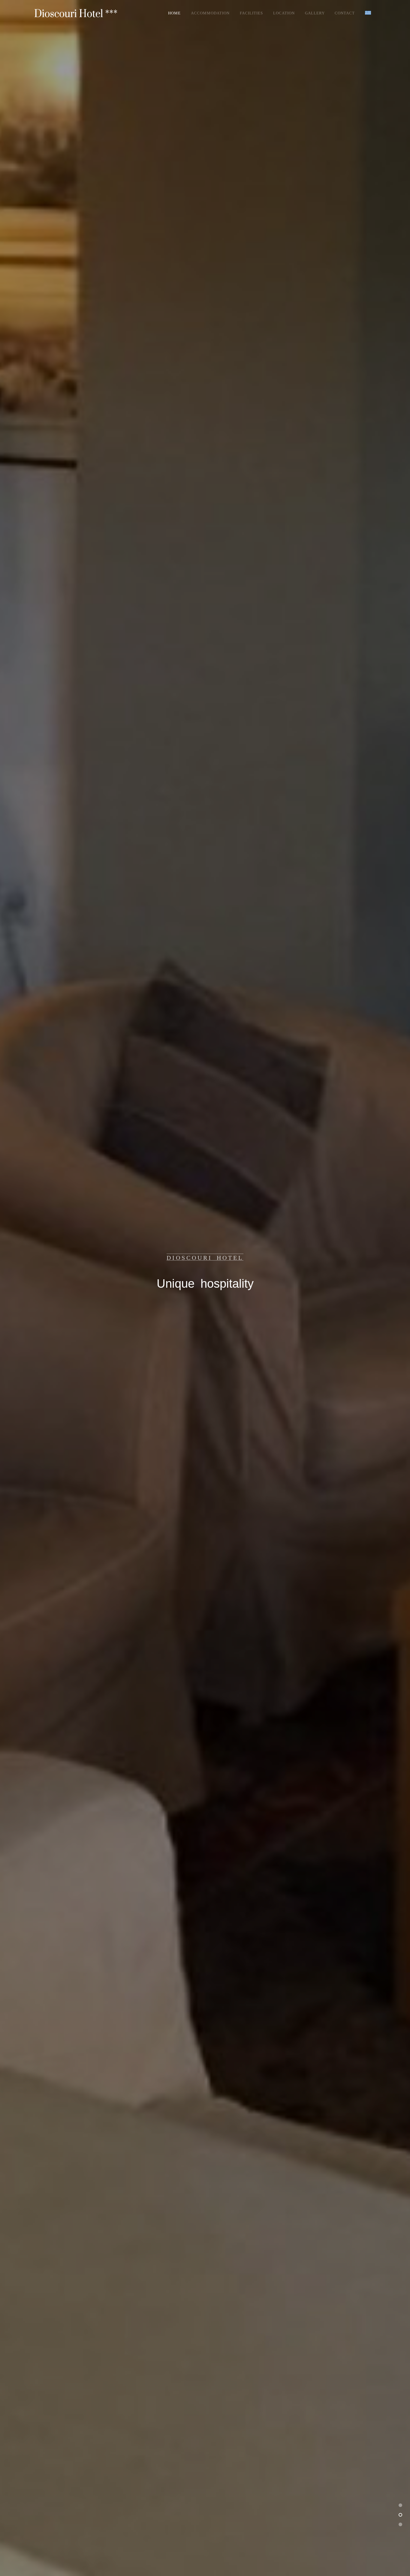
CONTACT (345, 13)
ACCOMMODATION (210, 13)
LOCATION (284, 13)
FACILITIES (251, 13)
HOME (174, 13)
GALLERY (315, 13)
